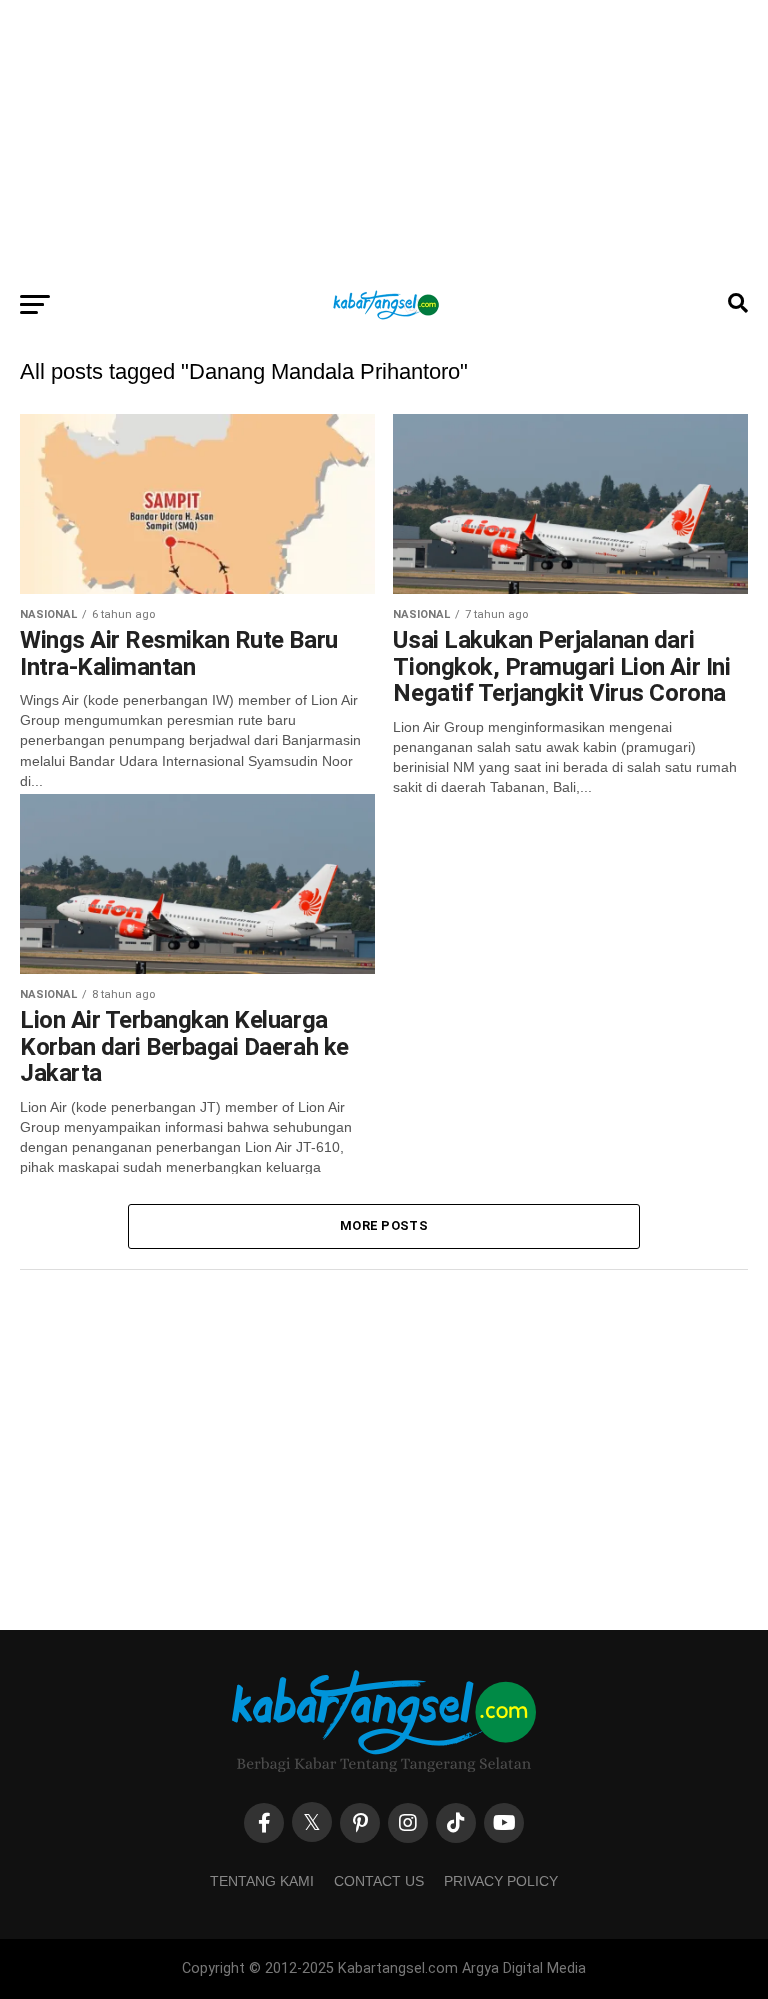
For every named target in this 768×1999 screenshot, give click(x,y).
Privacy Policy (501, 1881)
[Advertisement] (384, 140)
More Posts (384, 1225)
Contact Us (379, 1881)
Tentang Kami (262, 1881)
